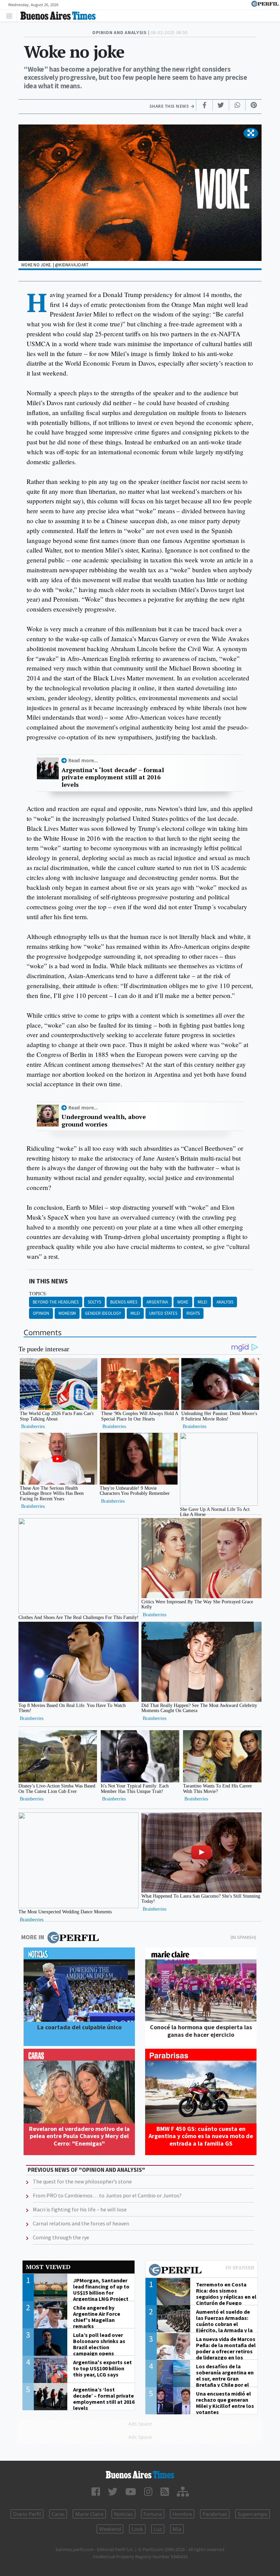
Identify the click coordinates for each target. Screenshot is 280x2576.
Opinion (41, 1313)
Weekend (110, 2529)
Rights (193, 1313)
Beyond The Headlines (56, 1302)
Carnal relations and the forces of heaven (81, 2223)
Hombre (182, 2514)
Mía (177, 2529)
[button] (251, 133)
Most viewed (48, 2267)
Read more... (83, 760)
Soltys (94, 1302)
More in (33, 1937)
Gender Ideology (103, 1313)
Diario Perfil (27, 2514)
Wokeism (67, 1313)
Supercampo (253, 2514)
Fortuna (153, 2514)
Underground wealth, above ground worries (104, 1121)
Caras (58, 2514)
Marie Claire (89, 2514)
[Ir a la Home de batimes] (140, 2475)
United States (163, 1313)
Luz (158, 2529)
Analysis (225, 1302)
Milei (202, 1302)
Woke (183, 1302)
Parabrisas (215, 2514)
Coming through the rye (61, 2237)
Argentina (157, 1302)
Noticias (123, 2514)
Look (137, 2529)
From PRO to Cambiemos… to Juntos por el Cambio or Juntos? (107, 2195)
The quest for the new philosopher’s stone (82, 2181)
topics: (38, 1294)
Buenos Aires (124, 1302)
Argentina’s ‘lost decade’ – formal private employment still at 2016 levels (113, 777)
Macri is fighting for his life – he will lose (80, 2209)
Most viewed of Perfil (201, 2271)
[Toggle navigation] (11, 16)
